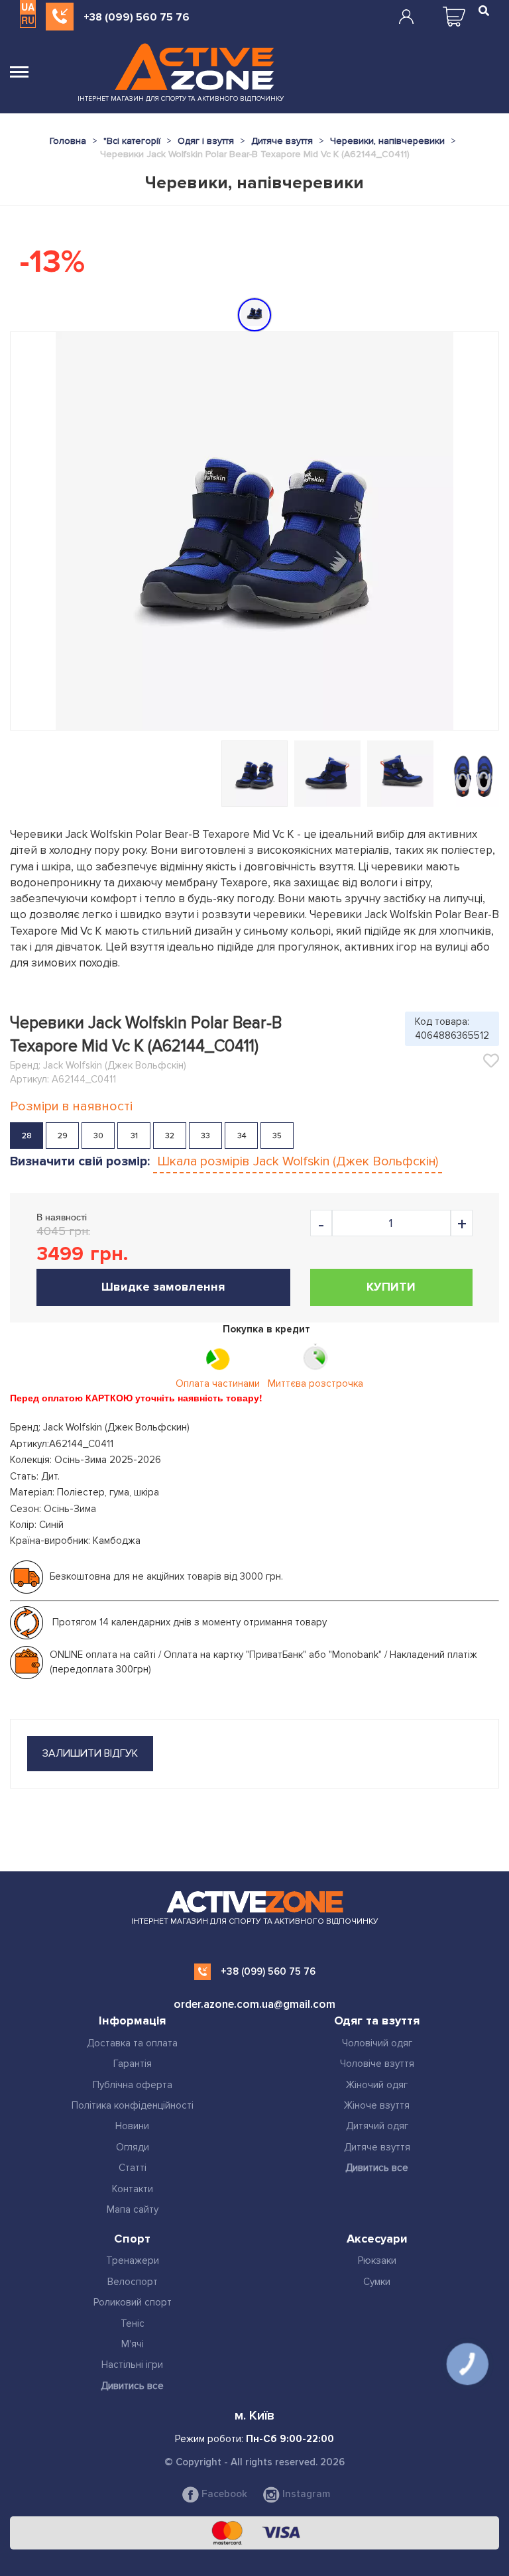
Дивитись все (377, 2168)
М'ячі (133, 2344)
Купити (391, 1287)
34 (242, 1136)
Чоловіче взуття (377, 2064)
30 (98, 1136)
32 (170, 1136)
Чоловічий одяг (377, 2043)
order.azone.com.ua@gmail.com (254, 2004)
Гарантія (133, 2064)
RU (28, 20)
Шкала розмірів (298, 1161)
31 (134, 1136)
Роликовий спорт (133, 2302)
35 (277, 1136)
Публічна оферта (133, 2085)
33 (205, 1136)
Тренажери (133, 2260)
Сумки (377, 2282)
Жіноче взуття (377, 2105)
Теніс (133, 2323)
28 (27, 1136)
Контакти (133, 2189)
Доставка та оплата (132, 2043)
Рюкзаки (377, 2260)
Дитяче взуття (377, 2147)
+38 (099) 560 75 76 (137, 17)
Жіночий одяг (377, 2085)
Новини (132, 2126)
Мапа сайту (133, 2209)
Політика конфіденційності (133, 2105)
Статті (133, 2168)
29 (63, 1136)
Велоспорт (133, 2282)
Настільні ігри (132, 2365)
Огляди (133, 2147)
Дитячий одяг (377, 2126)
